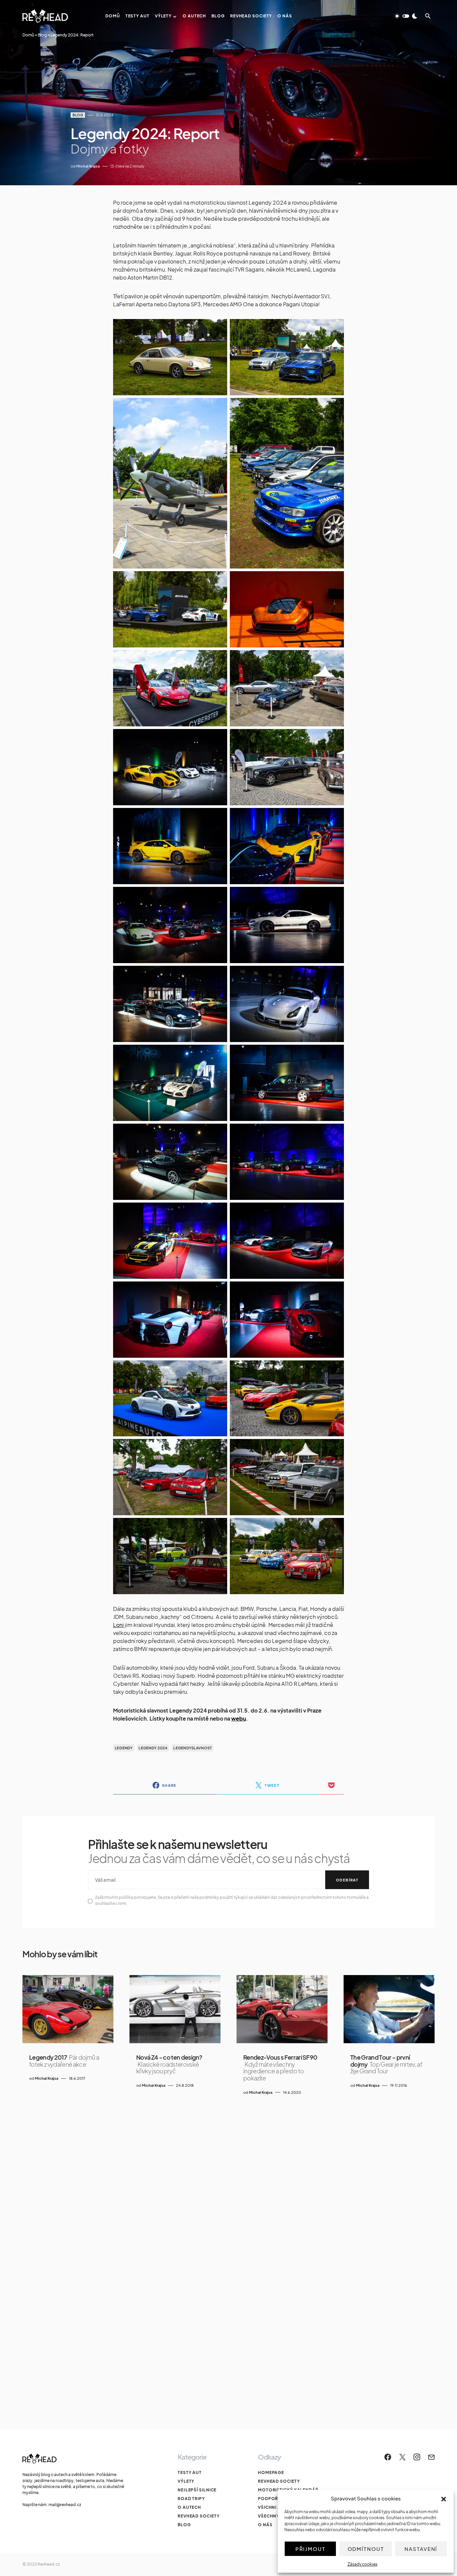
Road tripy (191, 2499)
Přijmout (310, 2549)
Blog (42, 35)
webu (239, 1718)
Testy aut (190, 2472)
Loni (118, 1625)
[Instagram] (417, 2457)
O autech (189, 2507)
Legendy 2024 (153, 1748)
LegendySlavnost (193, 1748)
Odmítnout (366, 2549)
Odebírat (347, 1880)
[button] (444, 2498)
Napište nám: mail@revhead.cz (52, 2505)
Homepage (271, 2472)
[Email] (431, 2457)
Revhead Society (199, 2516)
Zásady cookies (362, 2564)
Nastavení (421, 2549)
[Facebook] (388, 2457)
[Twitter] (402, 2457)
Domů (28, 35)
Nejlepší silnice (197, 2490)
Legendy (124, 1748)
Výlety (186, 2481)
